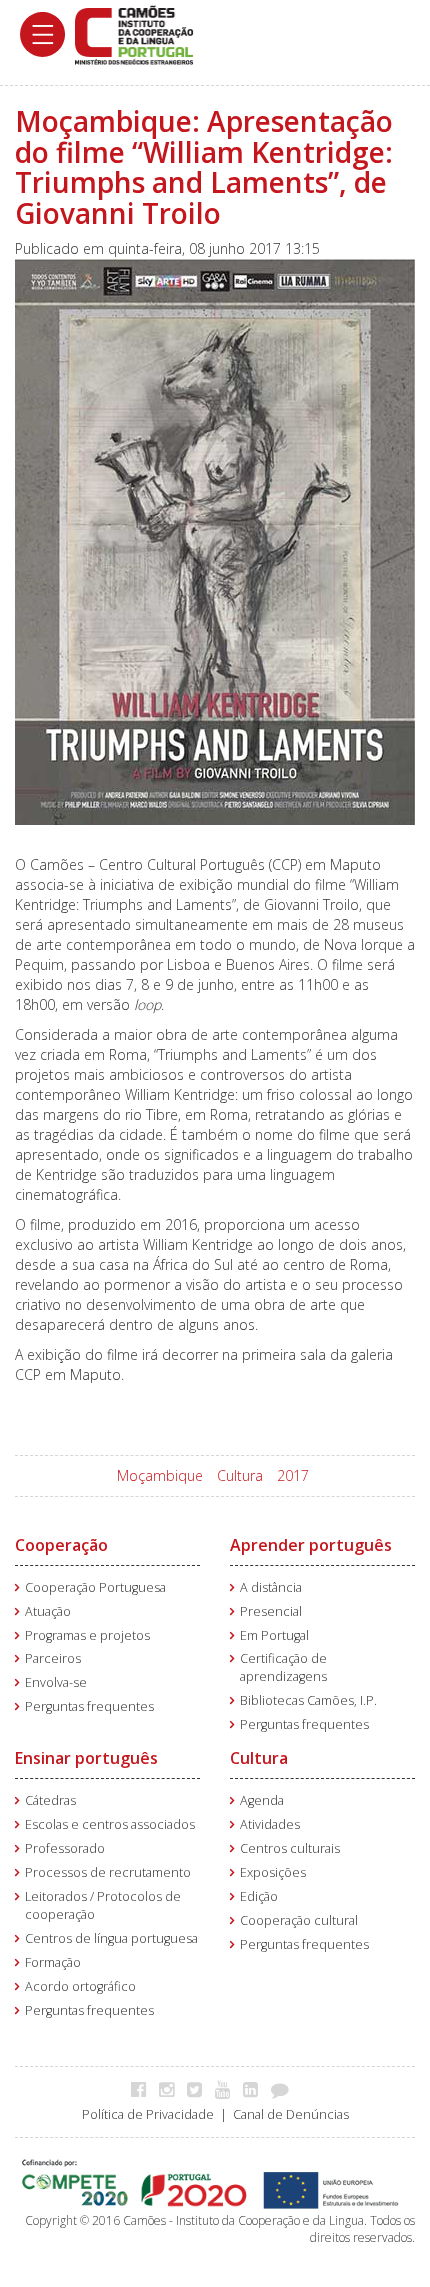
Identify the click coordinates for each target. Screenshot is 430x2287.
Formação (53, 1962)
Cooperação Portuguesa (95, 1587)
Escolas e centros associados (110, 1824)
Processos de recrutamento (108, 1872)
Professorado (65, 1848)
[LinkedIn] (255, 2089)
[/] (134, 33)
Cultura (240, 1475)
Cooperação (61, 1545)
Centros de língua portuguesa (111, 1938)
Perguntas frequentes (89, 1706)
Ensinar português (86, 1758)
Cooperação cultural (299, 1920)
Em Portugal (274, 1635)
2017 (293, 1475)
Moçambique (160, 1475)
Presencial (271, 1611)
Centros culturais (290, 1848)
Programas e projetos (87, 1635)
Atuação (48, 1611)
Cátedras (50, 1800)
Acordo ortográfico (80, 1986)
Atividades (270, 1824)
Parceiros (53, 1658)
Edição (259, 1896)
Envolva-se (56, 1682)
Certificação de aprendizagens (283, 1667)
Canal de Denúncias (291, 2114)
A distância (271, 1587)
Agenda (262, 1800)
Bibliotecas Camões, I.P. (308, 1700)
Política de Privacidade (148, 2114)
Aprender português (311, 1545)
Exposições (273, 1872)
